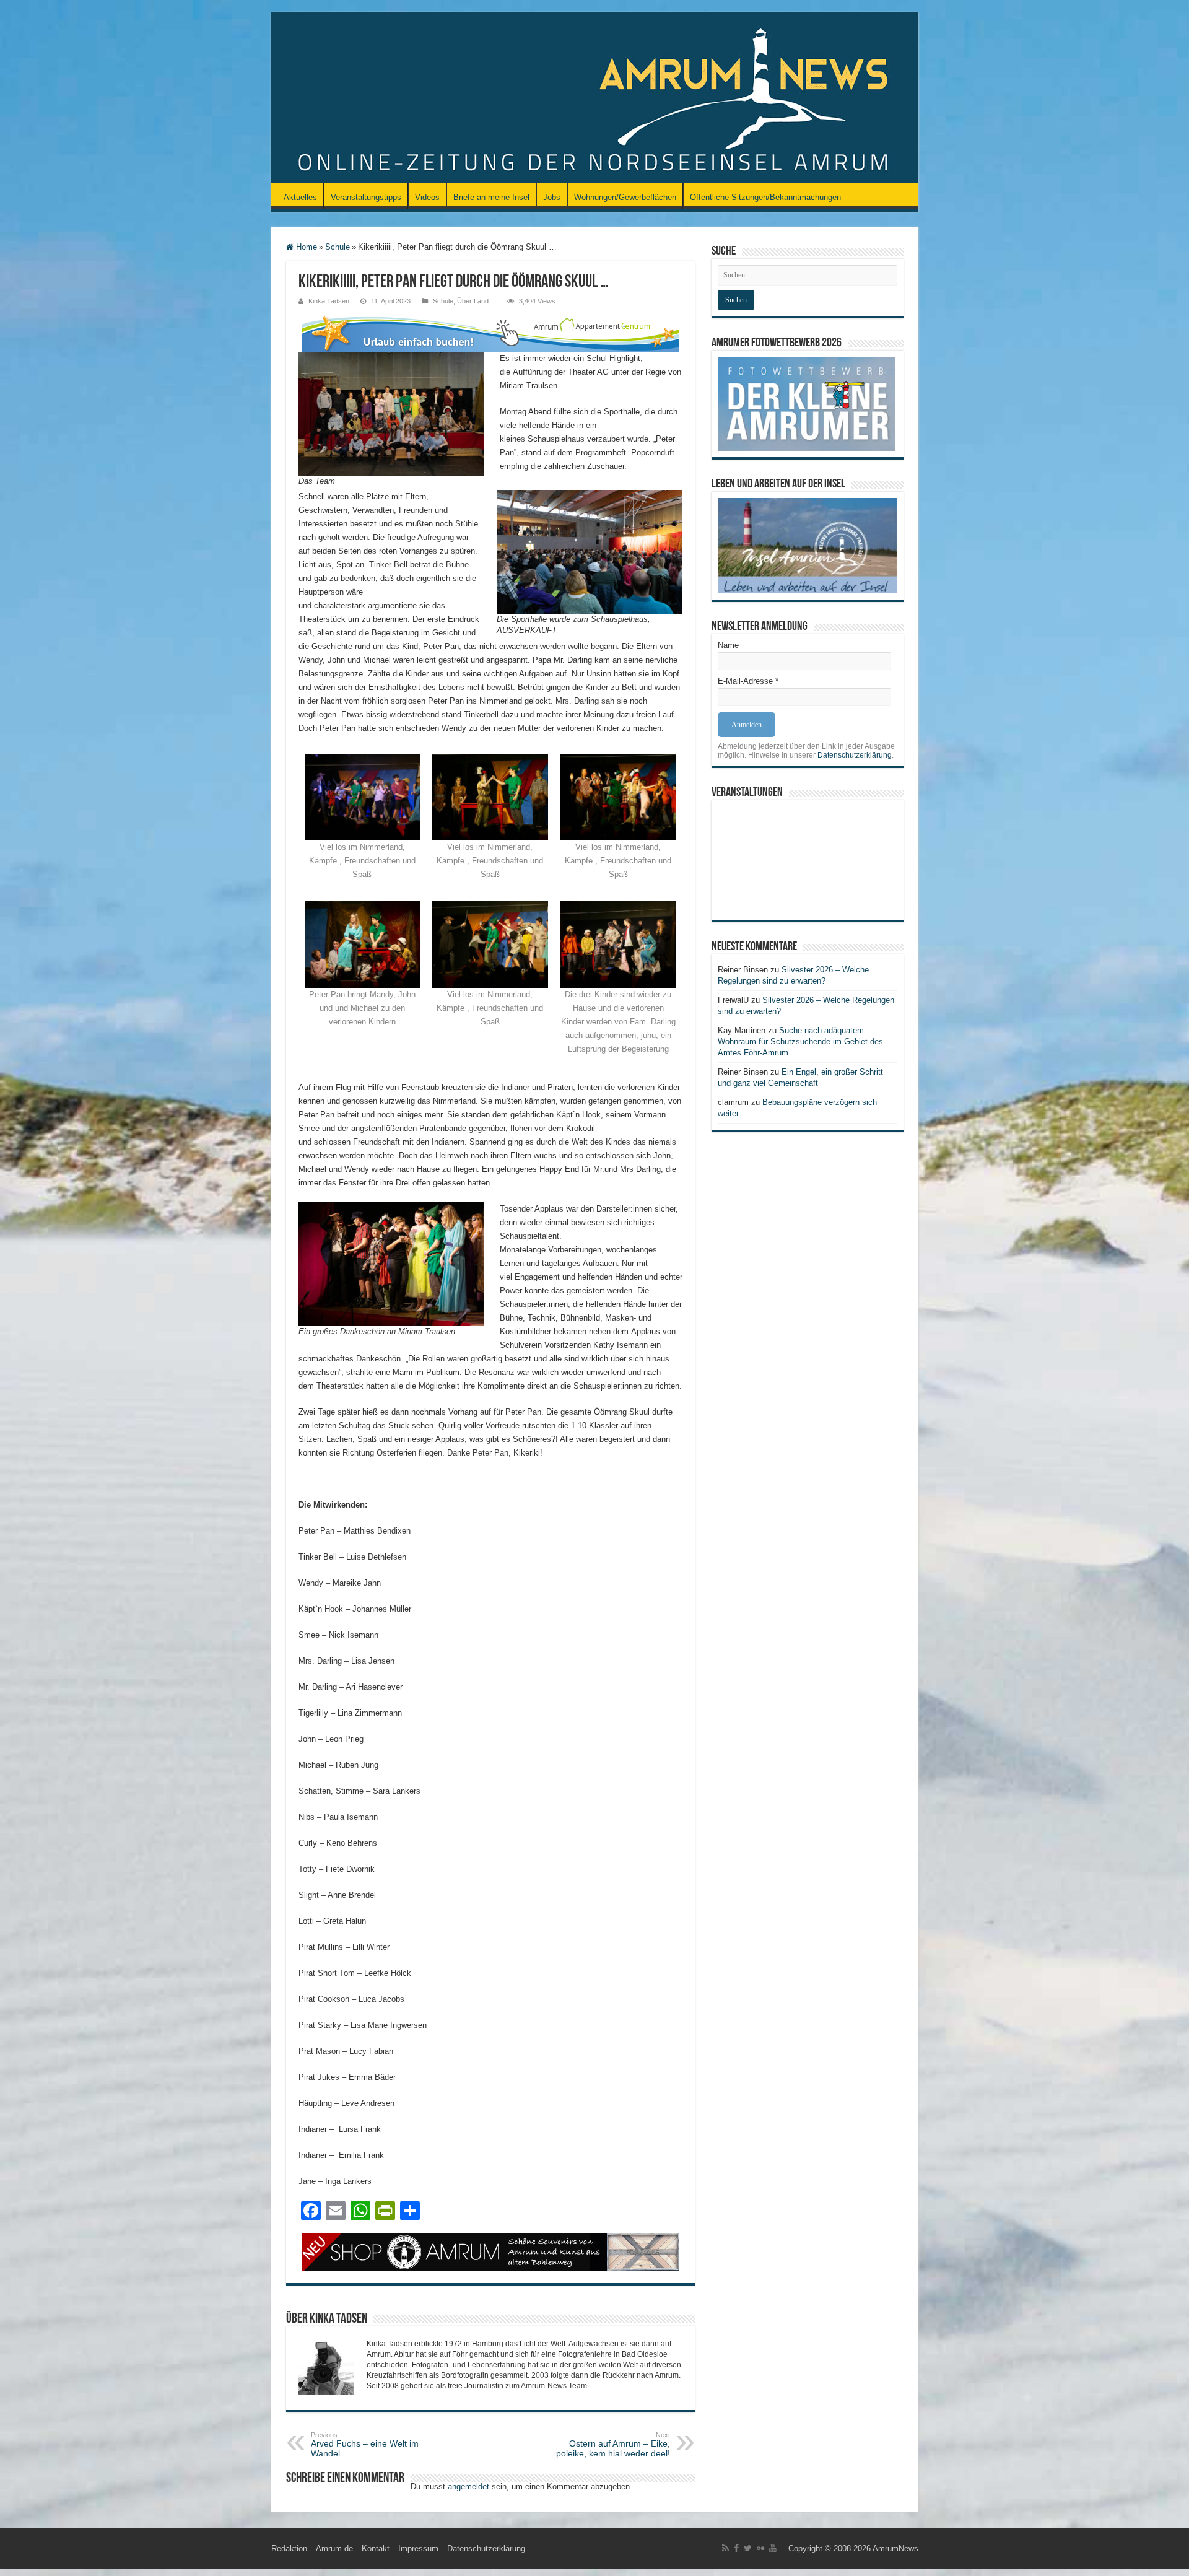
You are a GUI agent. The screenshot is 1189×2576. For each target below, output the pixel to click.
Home (305, 247)
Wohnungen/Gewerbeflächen (625, 197)
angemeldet (468, 2486)
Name (728, 645)
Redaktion (289, 2548)
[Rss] (725, 2548)
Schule (338, 247)
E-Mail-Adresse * (748, 681)
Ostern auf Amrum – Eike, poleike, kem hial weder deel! (613, 2445)
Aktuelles (300, 197)
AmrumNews (895, 2548)
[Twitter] (748, 2548)
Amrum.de (334, 2548)
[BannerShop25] (490, 2251)
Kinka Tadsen (329, 301)
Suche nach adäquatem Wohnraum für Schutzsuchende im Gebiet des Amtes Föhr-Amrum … (800, 1041)
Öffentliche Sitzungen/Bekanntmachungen (765, 197)
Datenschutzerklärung (855, 755)
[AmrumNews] (595, 98)
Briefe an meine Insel (491, 197)
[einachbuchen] (490, 332)
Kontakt (376, 2548)
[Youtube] (773, 2548)
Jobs (552, 197)
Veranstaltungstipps (366, 197)
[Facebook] (736, 2548)
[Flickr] (760, 2548)
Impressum (418, 2548)
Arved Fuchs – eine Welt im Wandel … (365, 2445)
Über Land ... (477, 301)
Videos (427, 197)
